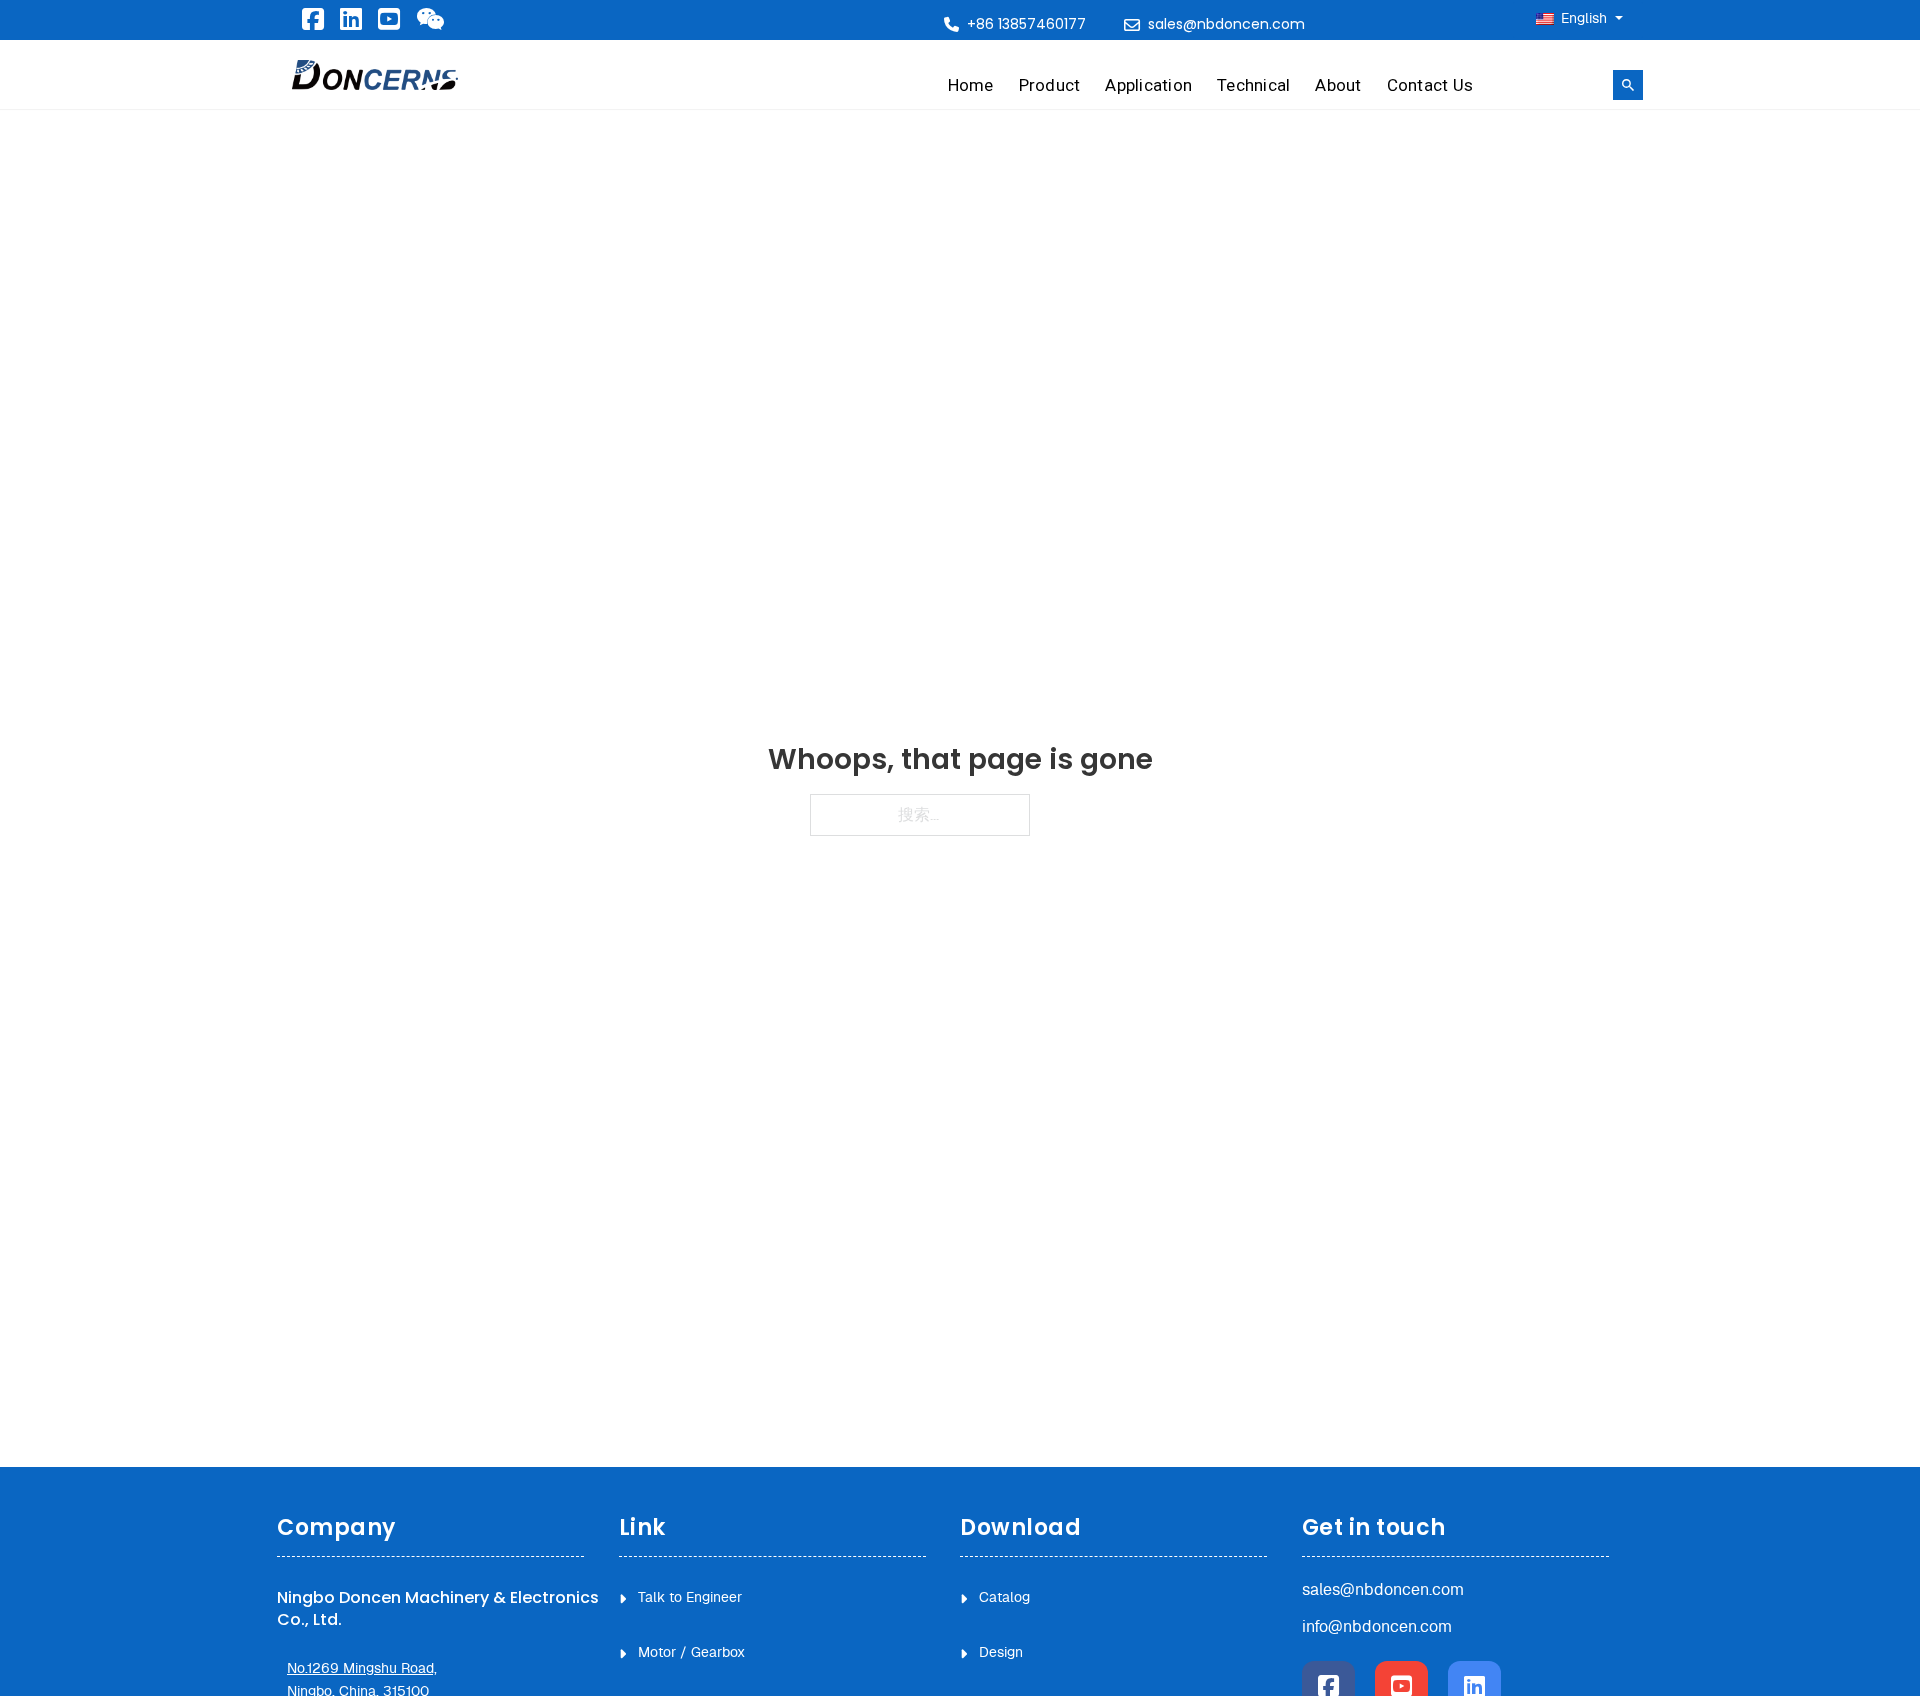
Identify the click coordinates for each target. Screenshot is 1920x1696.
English (1584, 19)
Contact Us (1430, 85)
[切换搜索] (1628, 85)
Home (971, 85)
